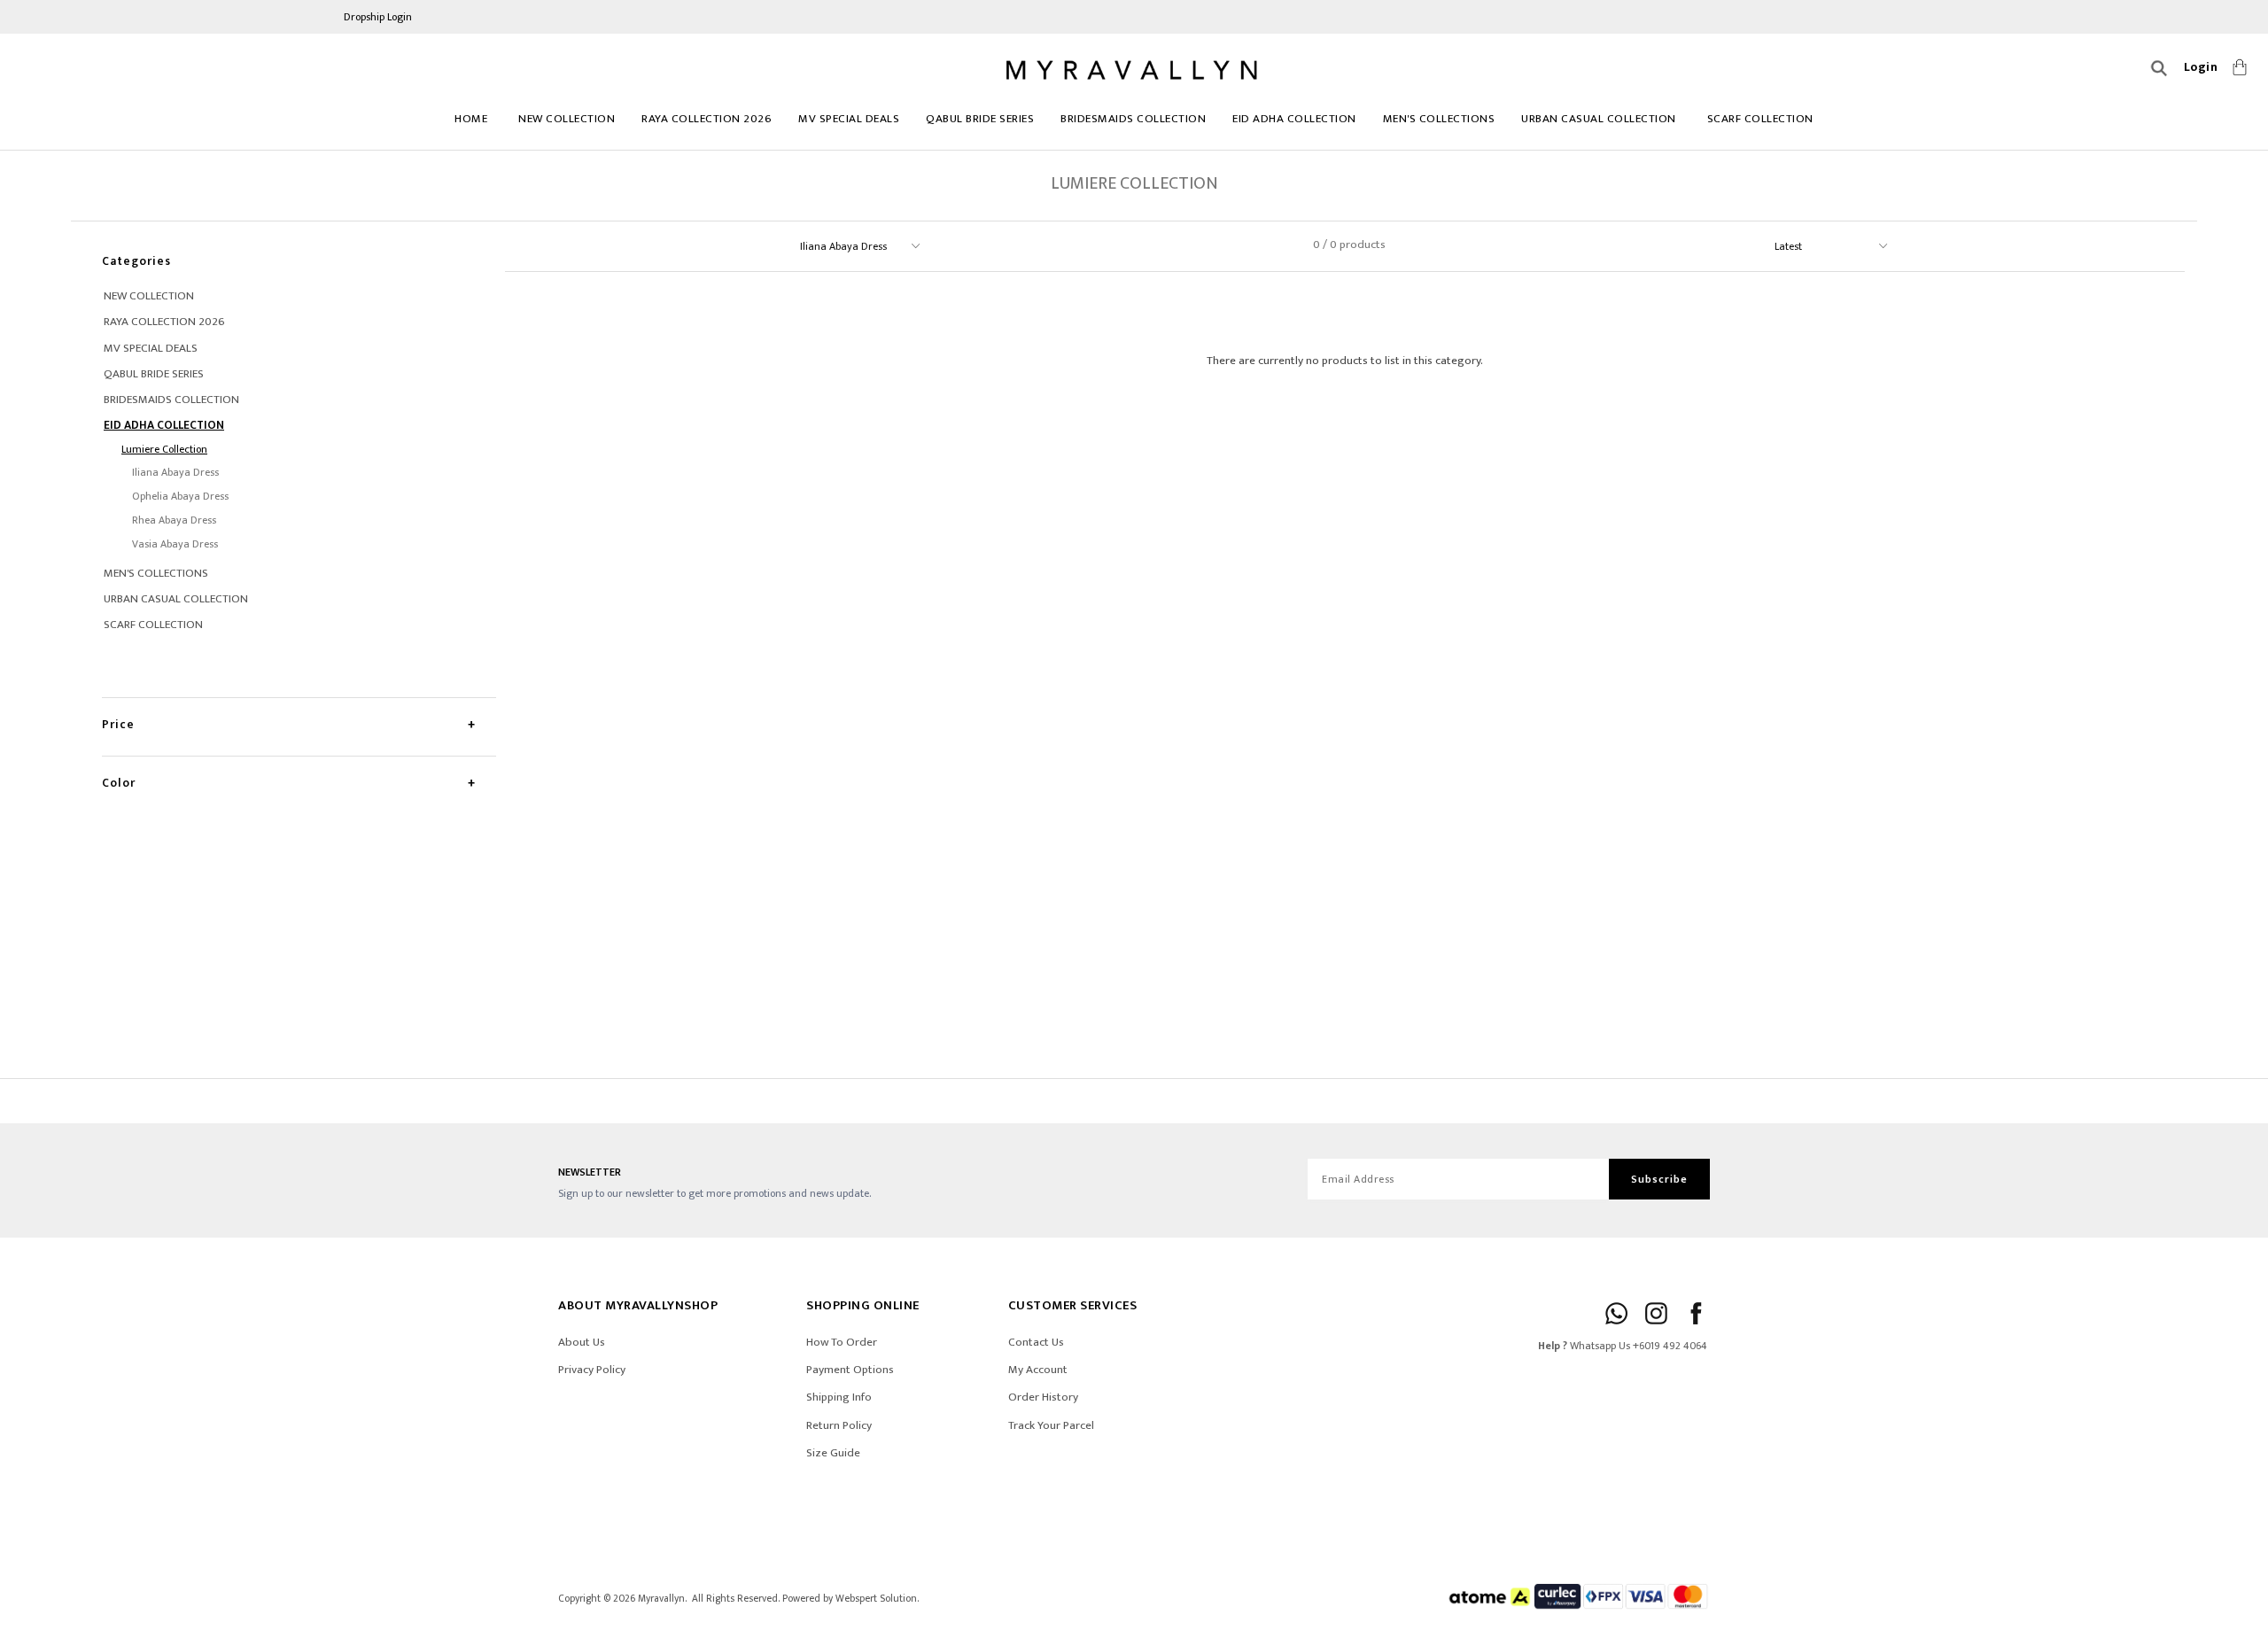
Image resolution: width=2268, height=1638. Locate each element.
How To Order (842, 1342)
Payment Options (850, 1370)
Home (471, 119)
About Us (582, 1342)
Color (119, 783)
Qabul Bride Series (980, 119)
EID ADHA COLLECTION (1294, 119)
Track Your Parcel (1051, 1425)
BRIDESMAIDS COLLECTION (1133, 119)
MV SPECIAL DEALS (849, 119)
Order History (1043, 1397)
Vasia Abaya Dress (175, 544)
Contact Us (1036, 1342)
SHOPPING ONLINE (863, 1305)
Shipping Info (839, 1397)
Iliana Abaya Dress (175, 472)
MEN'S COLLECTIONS (1439, 119)
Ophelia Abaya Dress (180, 496)
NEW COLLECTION (567, 119)
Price (118, 724)
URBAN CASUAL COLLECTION (1599, 119)
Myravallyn (661, 1599)
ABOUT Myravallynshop (638, 1305)
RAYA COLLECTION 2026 (707, 119)
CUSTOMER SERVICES (1073, 1305)
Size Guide (833, 1453)
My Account (1038, 1370)
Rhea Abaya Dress (174, 520)
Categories (136, 261)
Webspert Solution (876, 1599)
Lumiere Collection (164, 449)
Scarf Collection (1760, 119)
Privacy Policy (592, 1370)
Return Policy (839, 1425)
